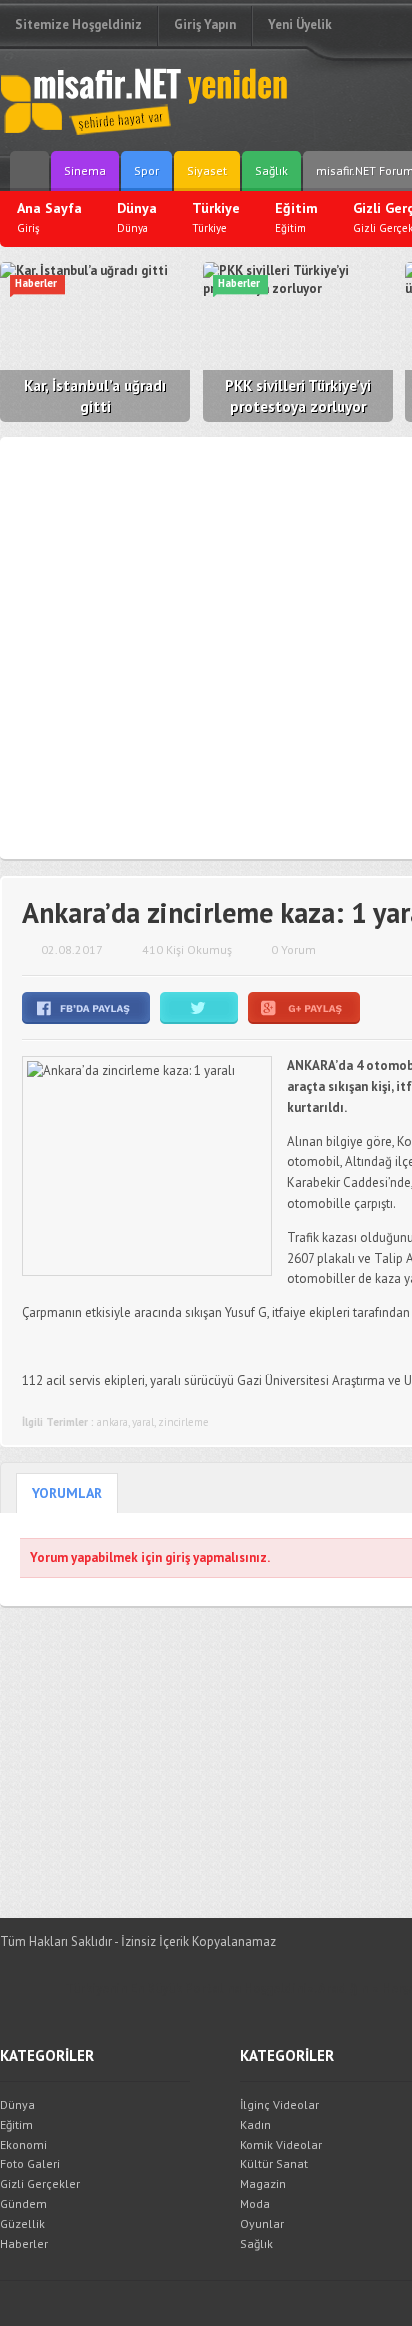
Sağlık (271, 170)
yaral (143, 1422)
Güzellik (22, 2223)
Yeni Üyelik (300, 24)
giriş (177, 1557)
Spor (146, 170)
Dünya (17, 2104)
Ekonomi (23, 2144)
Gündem (23, 2203)
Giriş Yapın (205, 24)
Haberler (24, 2243)
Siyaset (207, 170)
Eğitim (16, 2124)
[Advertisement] (206, 648)
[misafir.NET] (145, 100)
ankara (112, 1422)
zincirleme (183, 1422)
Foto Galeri (30, 2163)
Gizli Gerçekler (40, 2183)
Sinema (85, 170)
